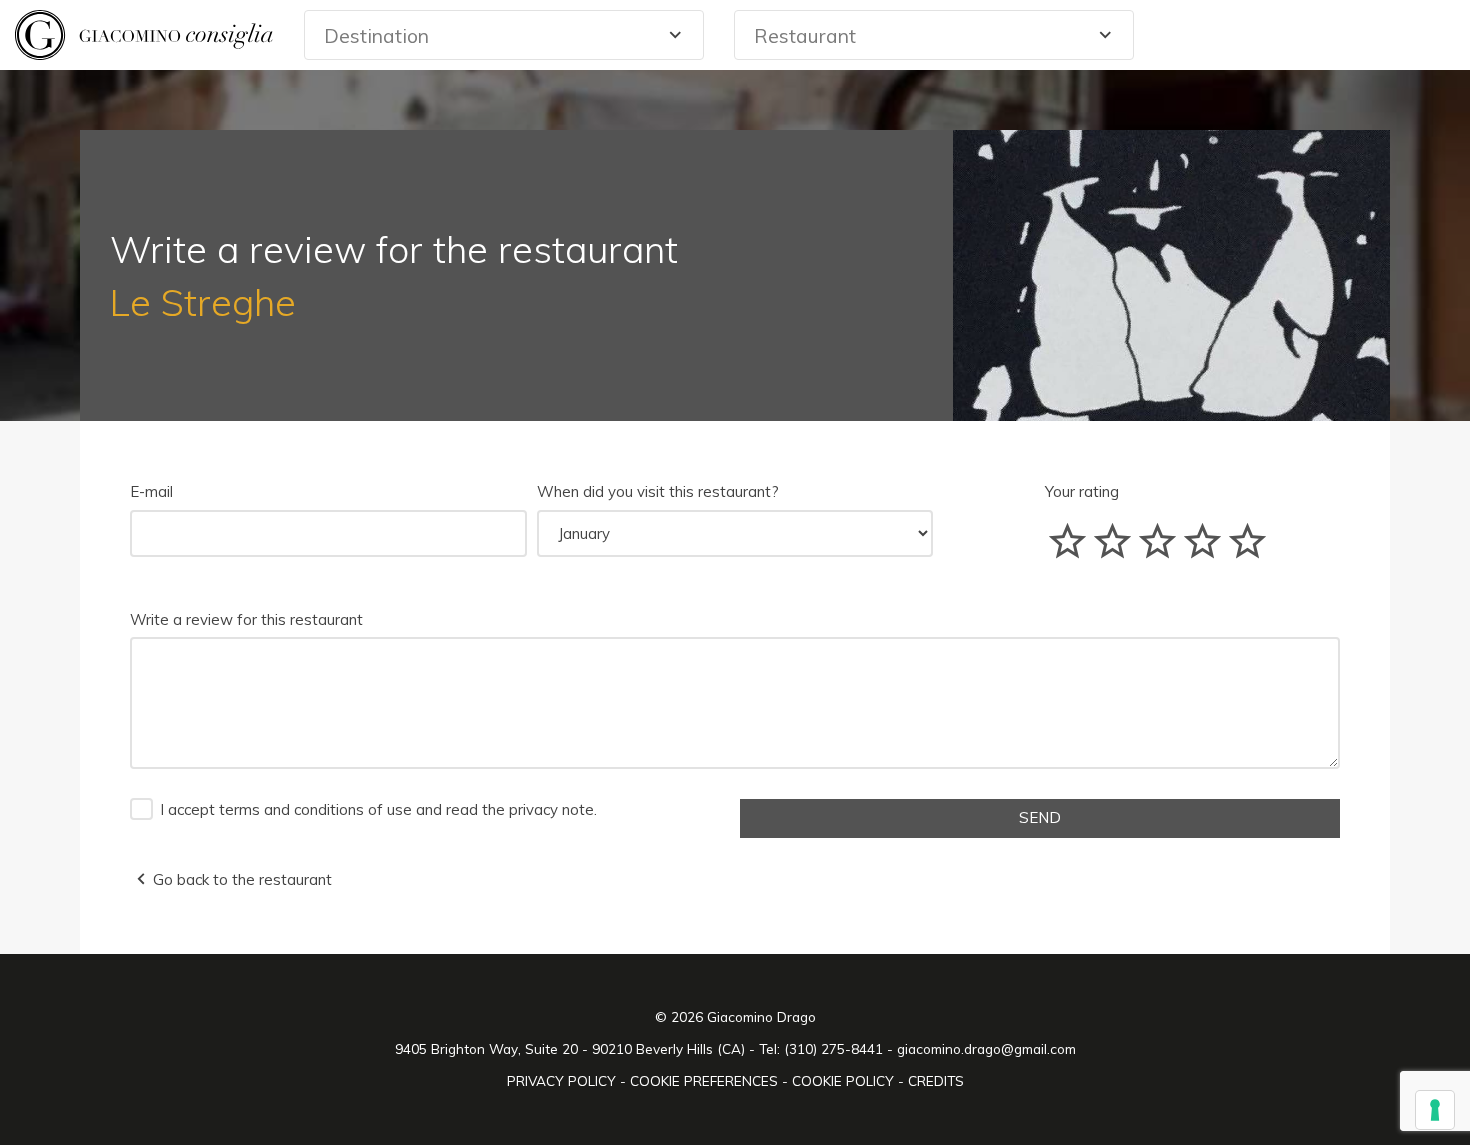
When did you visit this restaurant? (658, 491)
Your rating (1082, 491)
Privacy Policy (563, 1080)
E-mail (151, 491)
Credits (936, 1080)
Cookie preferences (706, 1080)
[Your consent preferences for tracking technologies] (1435, 1110)
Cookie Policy (845, 1080)
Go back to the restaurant (242, 879)
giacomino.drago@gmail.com (986, 1048)
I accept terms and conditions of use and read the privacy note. (378, 809)
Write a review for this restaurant (246, 619)
